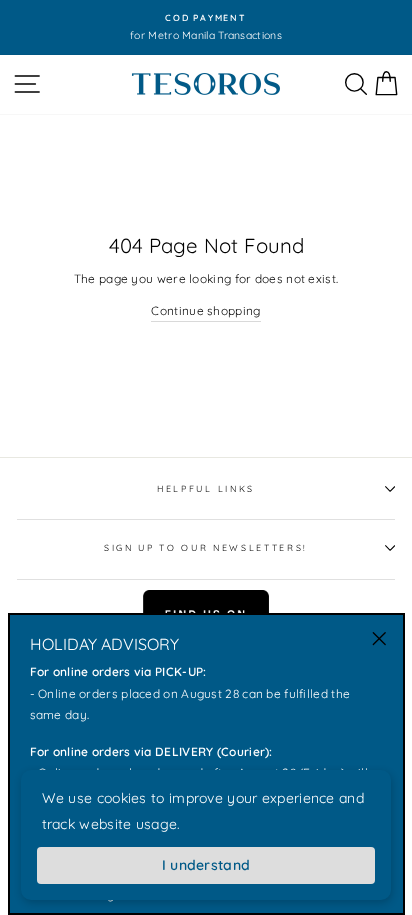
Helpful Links (206, 488)
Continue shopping (205, 310)
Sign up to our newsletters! (206, 547)
